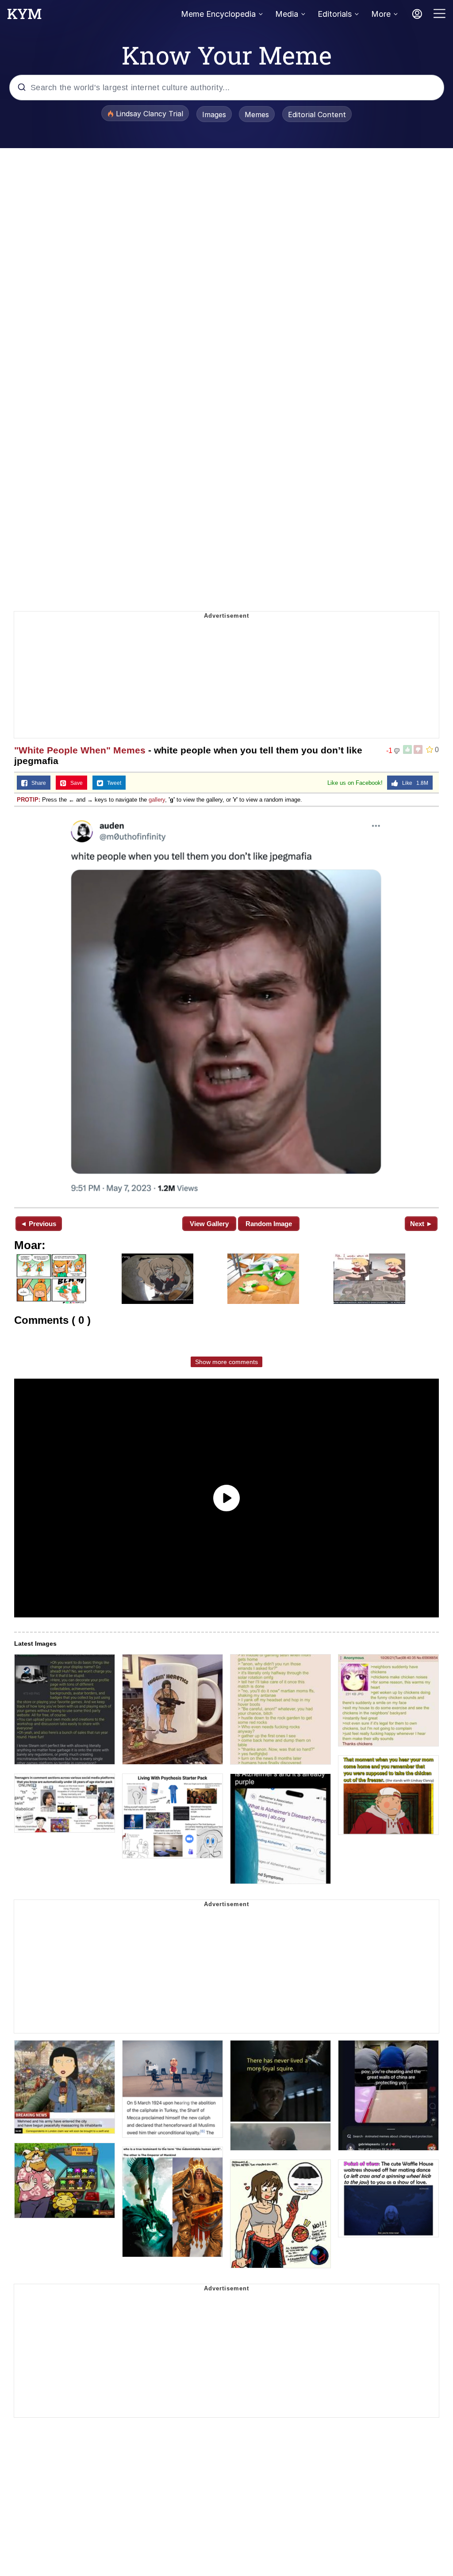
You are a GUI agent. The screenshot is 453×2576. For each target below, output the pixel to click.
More (381, 14)
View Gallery (209, 1224)
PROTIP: (29, 800)
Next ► (421, 1224)
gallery (157, 800)
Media (287, 14)
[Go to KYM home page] (24, 16)
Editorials (335, 14)
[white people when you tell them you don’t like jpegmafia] (226, 1006)
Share (37, 783)
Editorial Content (317, 115)
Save (75, 783)
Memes (257, 115)
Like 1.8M (413, 783)
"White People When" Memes (80, 750)
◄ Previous (38, 1224)
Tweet (112, 783)
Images (214, 115)
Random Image (269, 1224)
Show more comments (226, 1362)
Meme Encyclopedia (218, 14)
